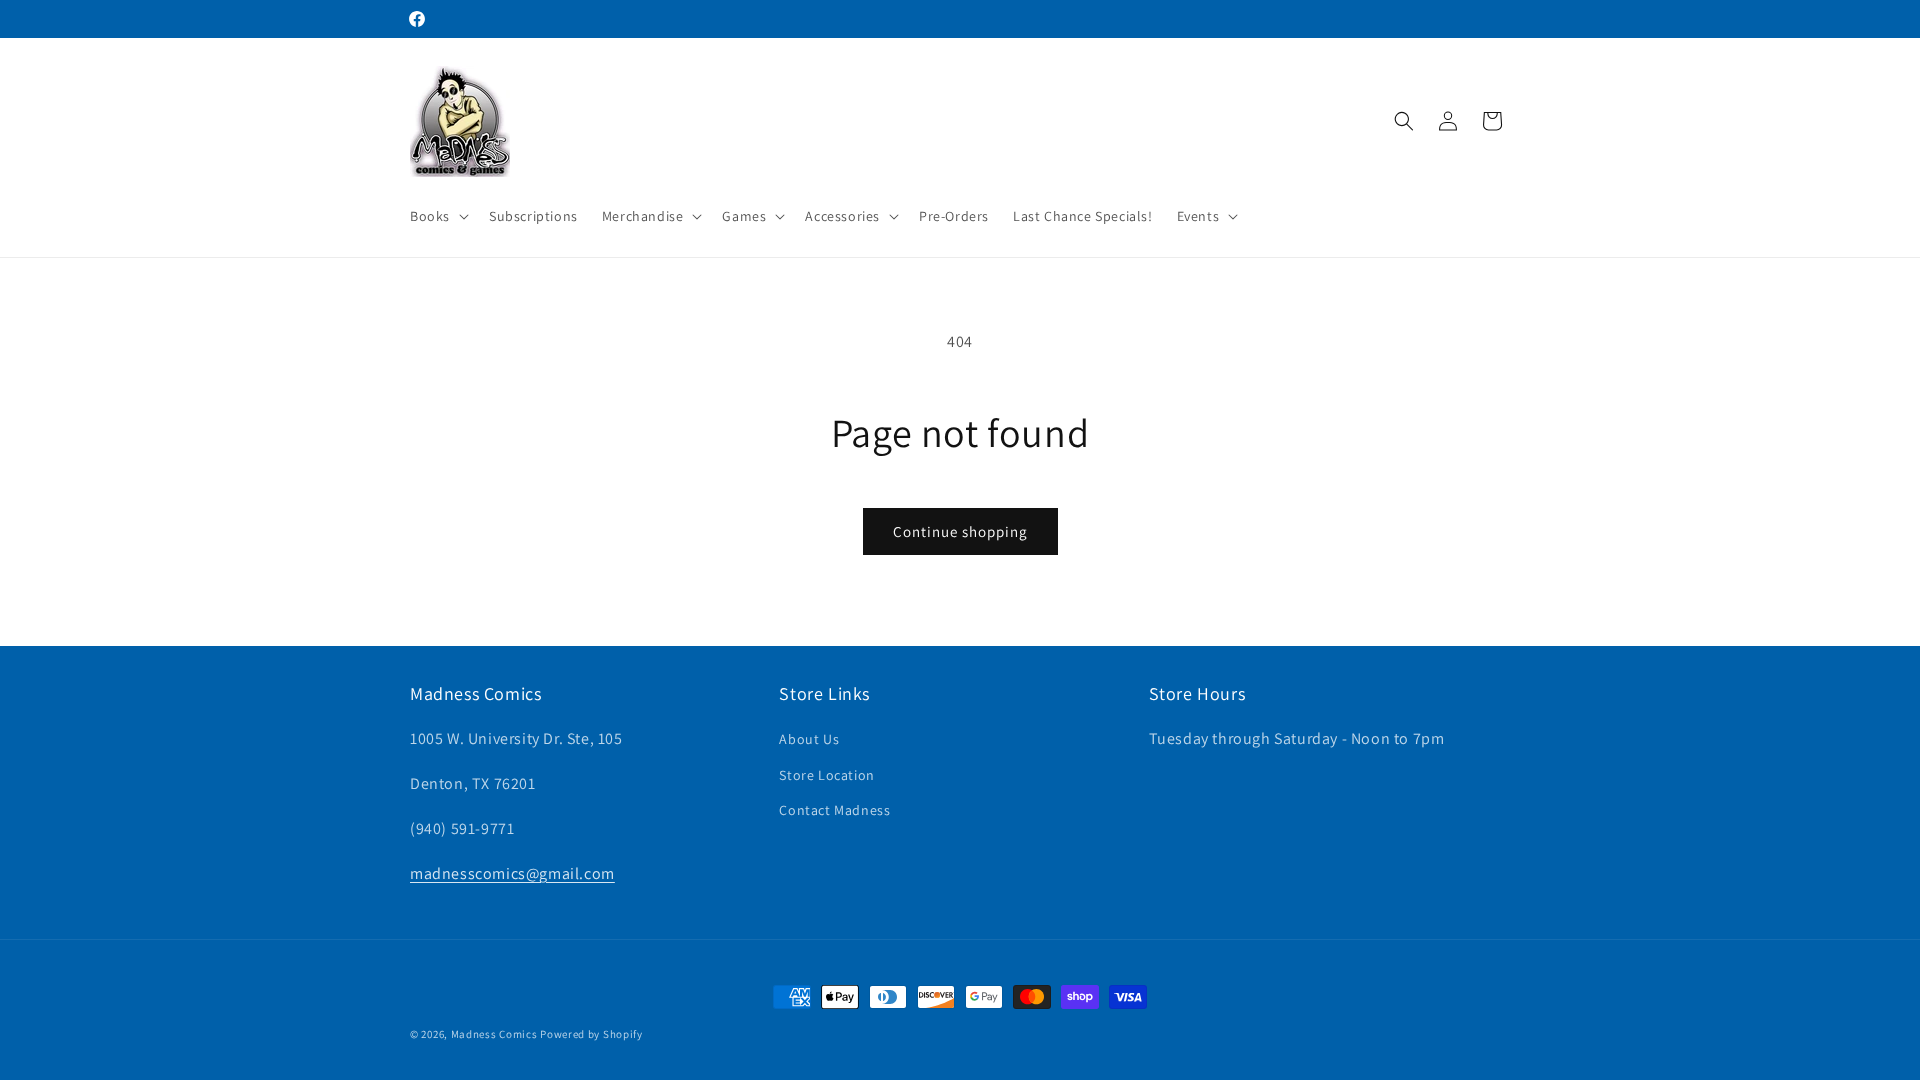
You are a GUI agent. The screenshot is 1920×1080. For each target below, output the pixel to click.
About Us (809, 739)
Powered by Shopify (591, 1034)
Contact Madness (834, 810)
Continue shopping (960, 531)
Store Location (826, 775)
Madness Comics (494, 1034)
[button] (437, 216)
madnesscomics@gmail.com (512, 873)
